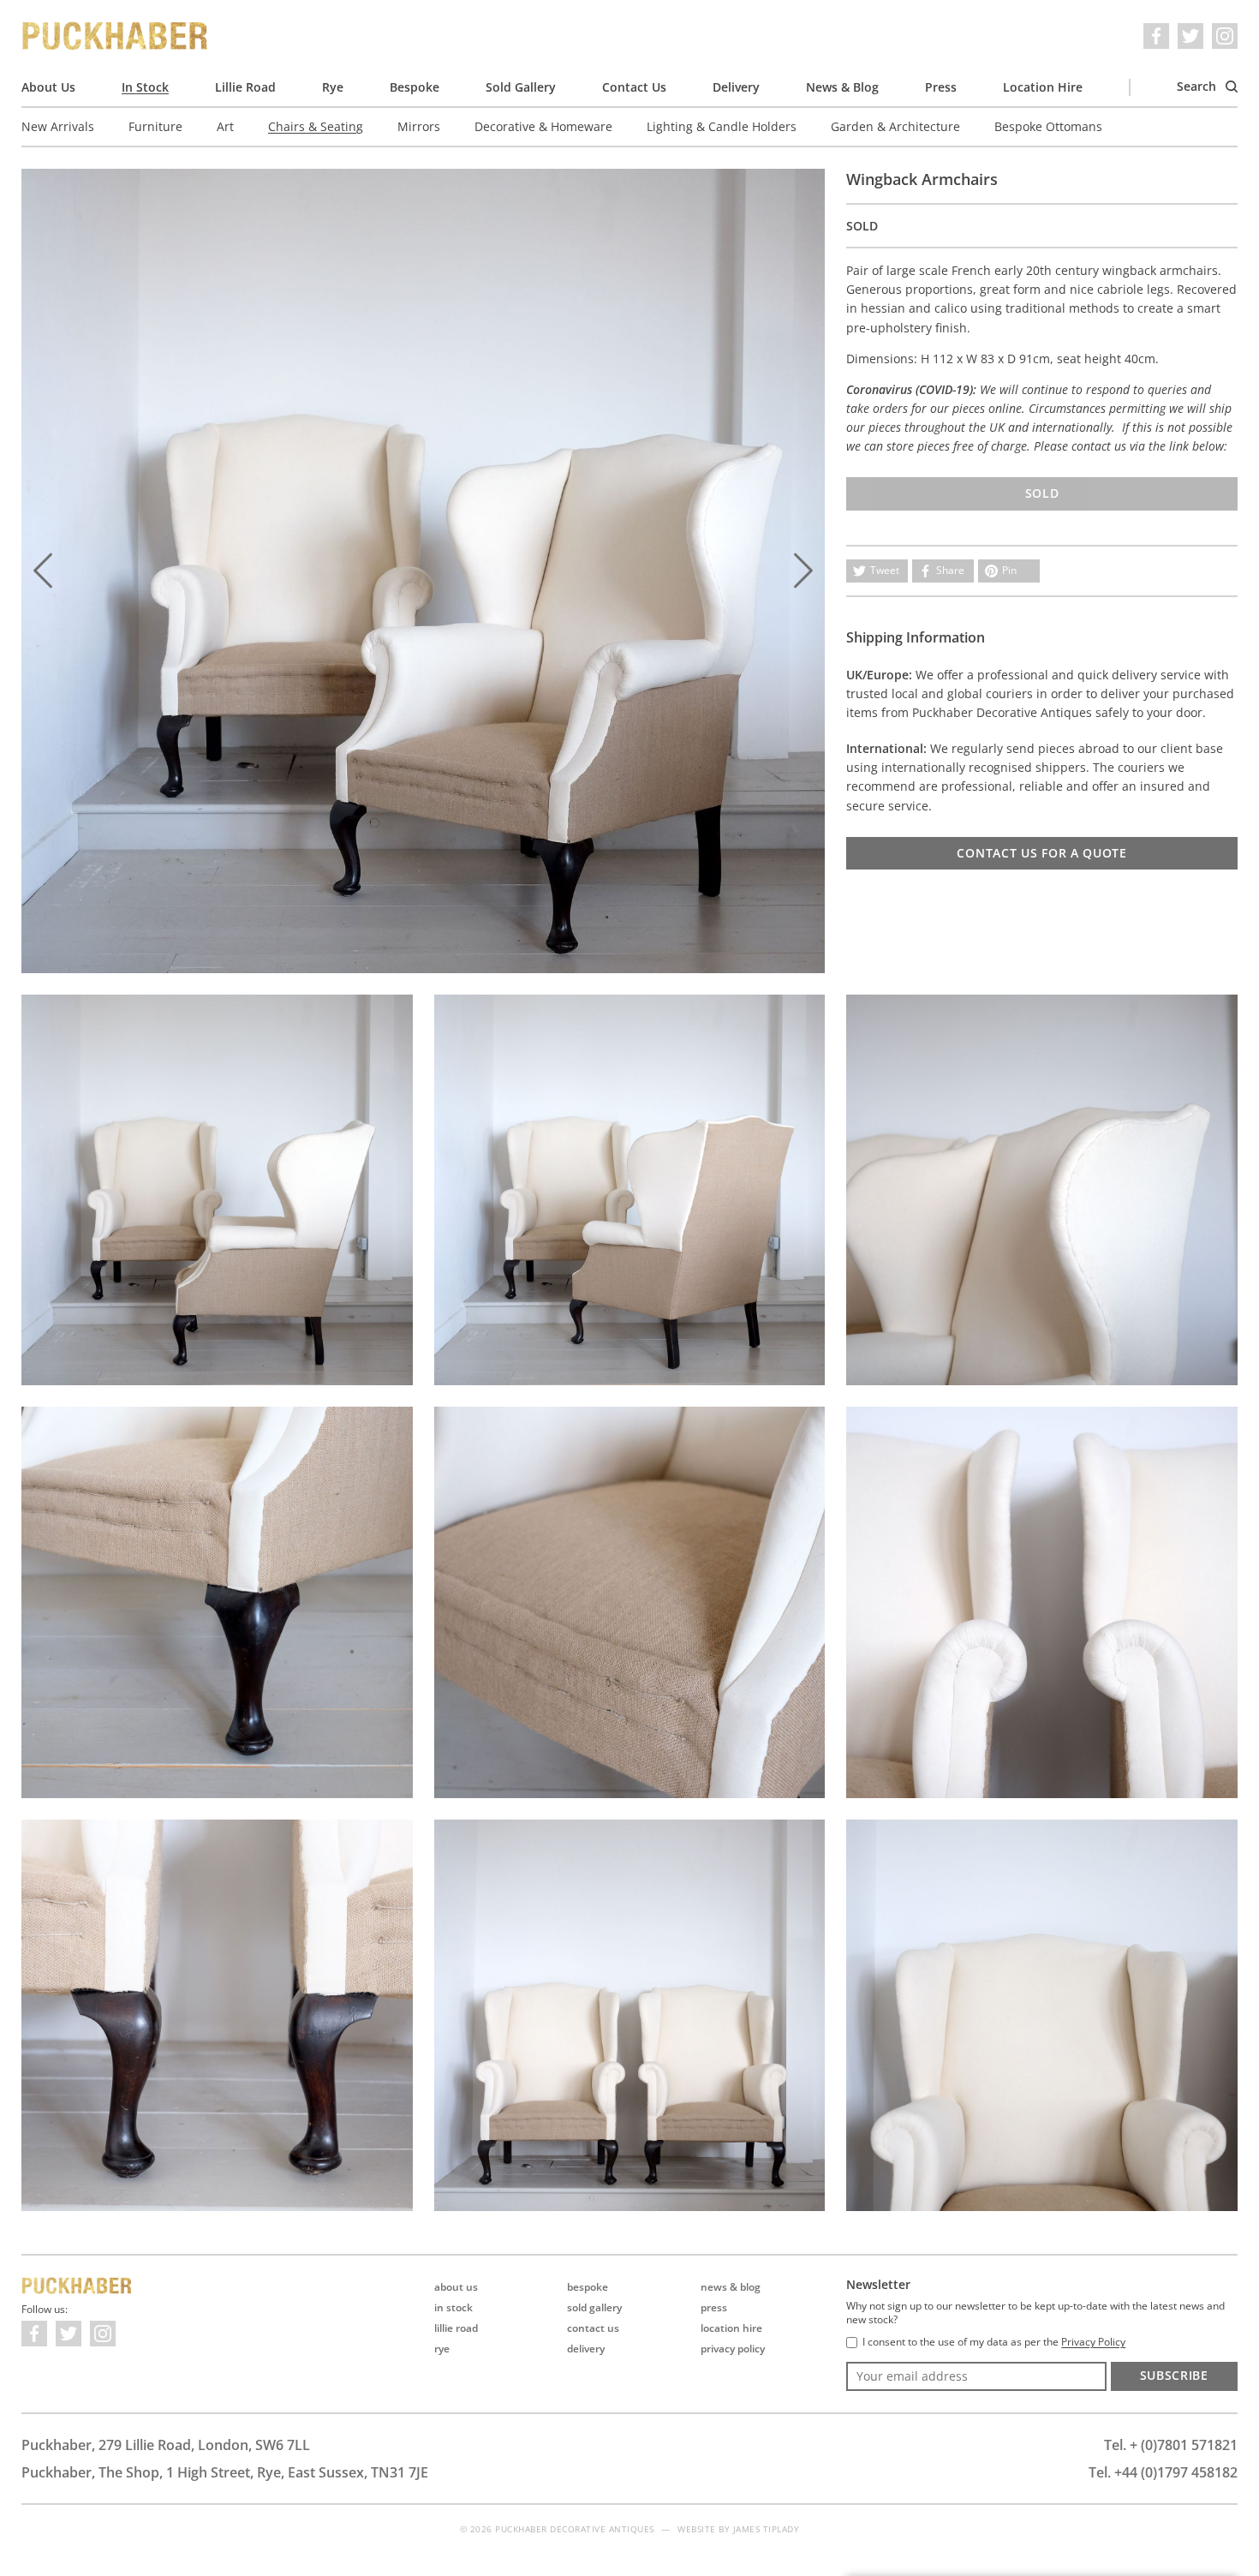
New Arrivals (58, 126)
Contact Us (634, 87)
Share (950, 570)
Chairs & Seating (316, 126)
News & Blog (842, 87)
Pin (1009, 570)
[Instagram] (1225, 36)
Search (1198, 86)
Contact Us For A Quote (1041, 853)
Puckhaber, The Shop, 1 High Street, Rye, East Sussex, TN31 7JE (225, 2472)
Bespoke (415, 87)
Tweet (885, 570)
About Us (48, 87)
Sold (1042, 493)
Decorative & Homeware (543, 126)
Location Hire (1043, 87)
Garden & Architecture (895, 126)
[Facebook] (1156, 36)
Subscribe (1174, 2375)
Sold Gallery (521, 87)
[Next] (803, 571)
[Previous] (43, 571)
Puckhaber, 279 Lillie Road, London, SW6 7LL (166, 2445)
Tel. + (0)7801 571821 (1171, 2445)
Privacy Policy (733, 2349)
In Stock (145, 87)
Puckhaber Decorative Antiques (116, 36)
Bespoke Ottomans (1048, 126)
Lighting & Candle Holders (722, 126)
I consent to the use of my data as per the (994, 2342)
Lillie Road (245, 87)
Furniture (155, 126)
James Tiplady (767, 2529)
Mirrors (419, 126)
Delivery (736, 87)
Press (941, 87)
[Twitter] (1190, 36)
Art (225, 126)
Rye (333, 87)
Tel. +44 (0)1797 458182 (1163, 2472)
